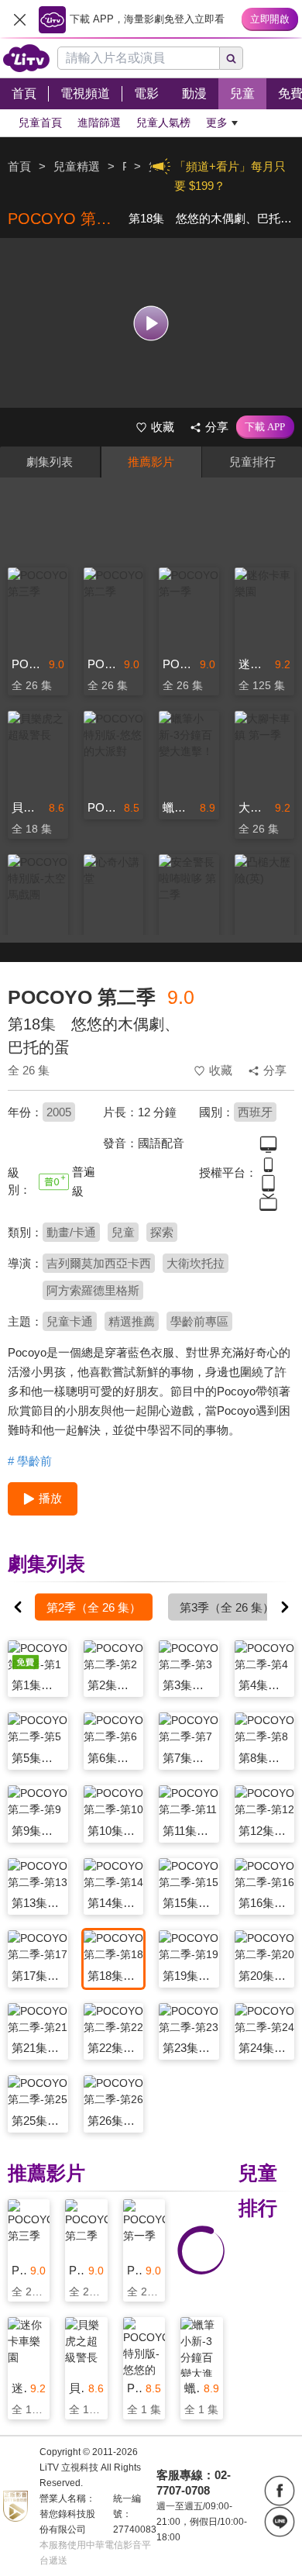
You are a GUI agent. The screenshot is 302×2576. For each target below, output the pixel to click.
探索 (162, 1232)
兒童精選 (77, 166)
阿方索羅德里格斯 (93, 1290)
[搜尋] (232, 58)
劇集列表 (50, 462)
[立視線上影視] (26, 58)
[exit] (19, 19)
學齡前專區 (199, 1321)
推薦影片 (151, 462)
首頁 (19, 166)
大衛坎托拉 (196, 1263)
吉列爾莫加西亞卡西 (99, 1263)
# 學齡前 (30, 1461)
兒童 (123, 1232)
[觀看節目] (151, 323)
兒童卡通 (70, 1321)
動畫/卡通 (71, 1232)
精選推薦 (132, 1321)
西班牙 (255, 1112)
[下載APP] (265, 427)
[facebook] (280, 2491)
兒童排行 (252, 462)
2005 (59, 1112)
